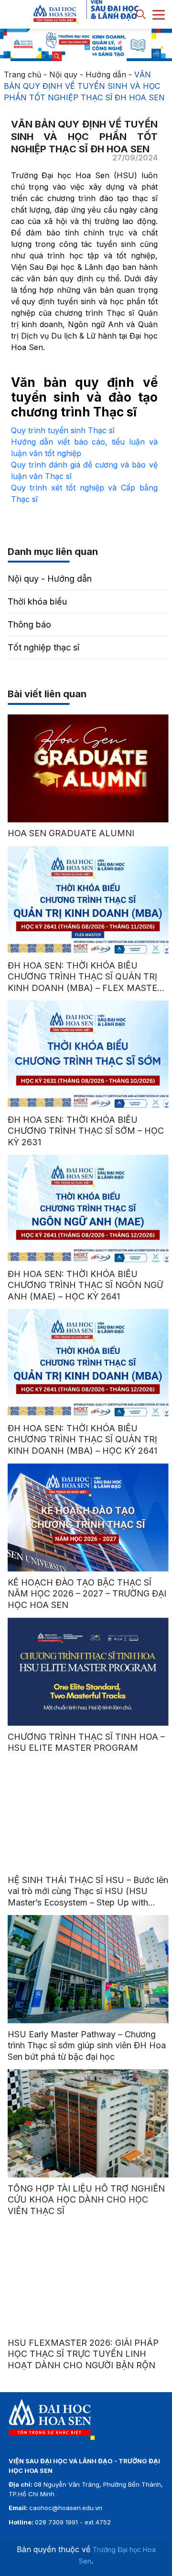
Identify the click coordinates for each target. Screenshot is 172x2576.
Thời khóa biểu (37, 601)
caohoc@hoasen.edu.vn (66, 2508)
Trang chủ (22, 75)
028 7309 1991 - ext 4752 (73, 2522)
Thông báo (29, 624)
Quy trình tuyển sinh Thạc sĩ (63, 430)
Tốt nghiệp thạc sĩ (43, 647)
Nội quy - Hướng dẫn (88, 75)
